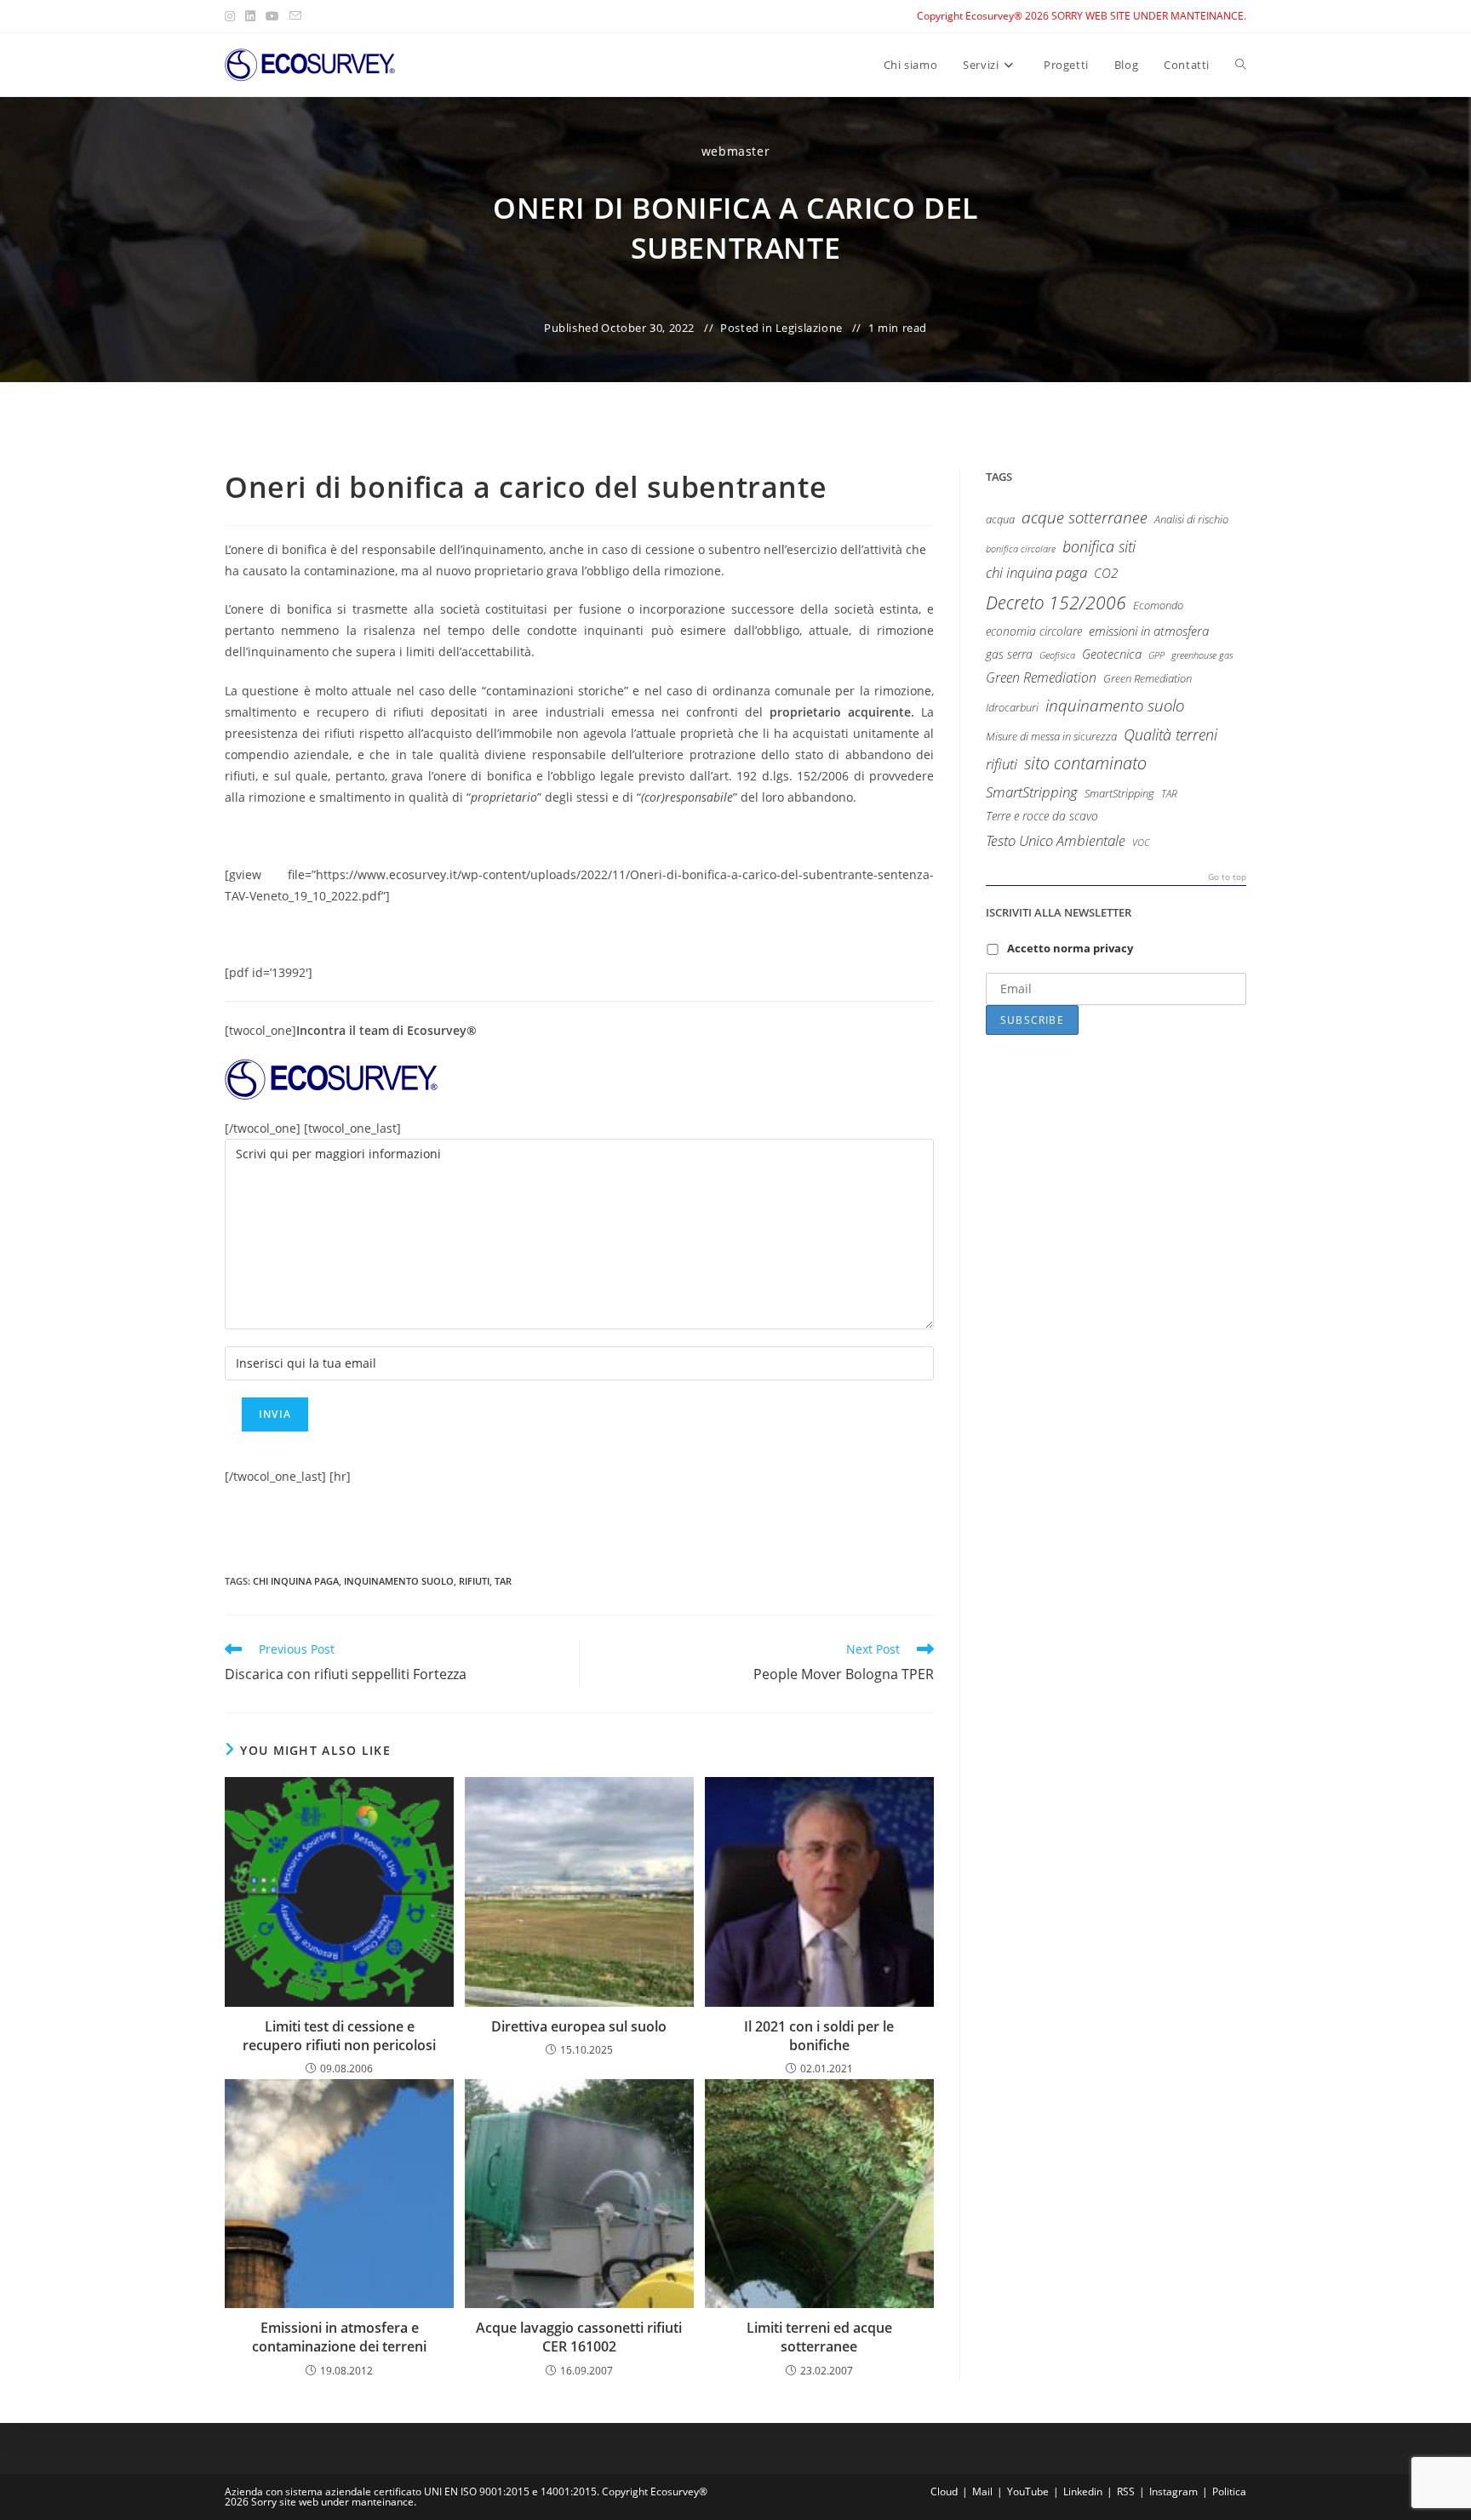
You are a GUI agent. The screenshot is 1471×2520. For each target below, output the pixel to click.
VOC (1141, 842)
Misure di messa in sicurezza (1051, 736)
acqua (1000, 520)
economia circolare (1034, 631)
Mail (982, 2491)
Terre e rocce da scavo (1042, 816)
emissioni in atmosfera (1149, 631)
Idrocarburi (1012, 708)
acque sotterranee (1085, 517)
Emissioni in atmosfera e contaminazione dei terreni (339, 2337)
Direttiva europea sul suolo (579, 2026)
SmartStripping (1032, 791)
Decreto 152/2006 (1056, 602)
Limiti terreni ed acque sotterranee (819, 2337)
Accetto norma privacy (1070, 948)
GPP (1156, 655)
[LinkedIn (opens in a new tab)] (250, 16)
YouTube (1028, 2491)
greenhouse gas (1202, 655)
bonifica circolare (1021, 549)
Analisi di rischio (1191, 519)
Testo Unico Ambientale (1056, 840)
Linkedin (1083, 2491)
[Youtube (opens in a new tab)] (272, 16)
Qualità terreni (1171, 734)
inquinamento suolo (399, 1581)
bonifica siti (1099, 546)
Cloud (944, 2491)
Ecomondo (1158, 605)
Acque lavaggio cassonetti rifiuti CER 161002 (579, 2337)
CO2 (1106, 573)
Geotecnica (1112, 654)
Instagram (1173, 2491)
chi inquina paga (296, 1581)
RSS (1126, 2491)
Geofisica (1057, 655)
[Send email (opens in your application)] (295, 16)
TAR (503, 1581)
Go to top (1227, 877)
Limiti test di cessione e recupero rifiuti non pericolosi (339, 2036)
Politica (1229, 2491)
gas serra (1009, 654)
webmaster (735, 151)
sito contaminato (1085, 763)
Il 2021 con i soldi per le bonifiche (819, 2036)
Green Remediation (1041, 677)
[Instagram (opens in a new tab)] (232, 16)
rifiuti (474, 1581)
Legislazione (809, 328)
